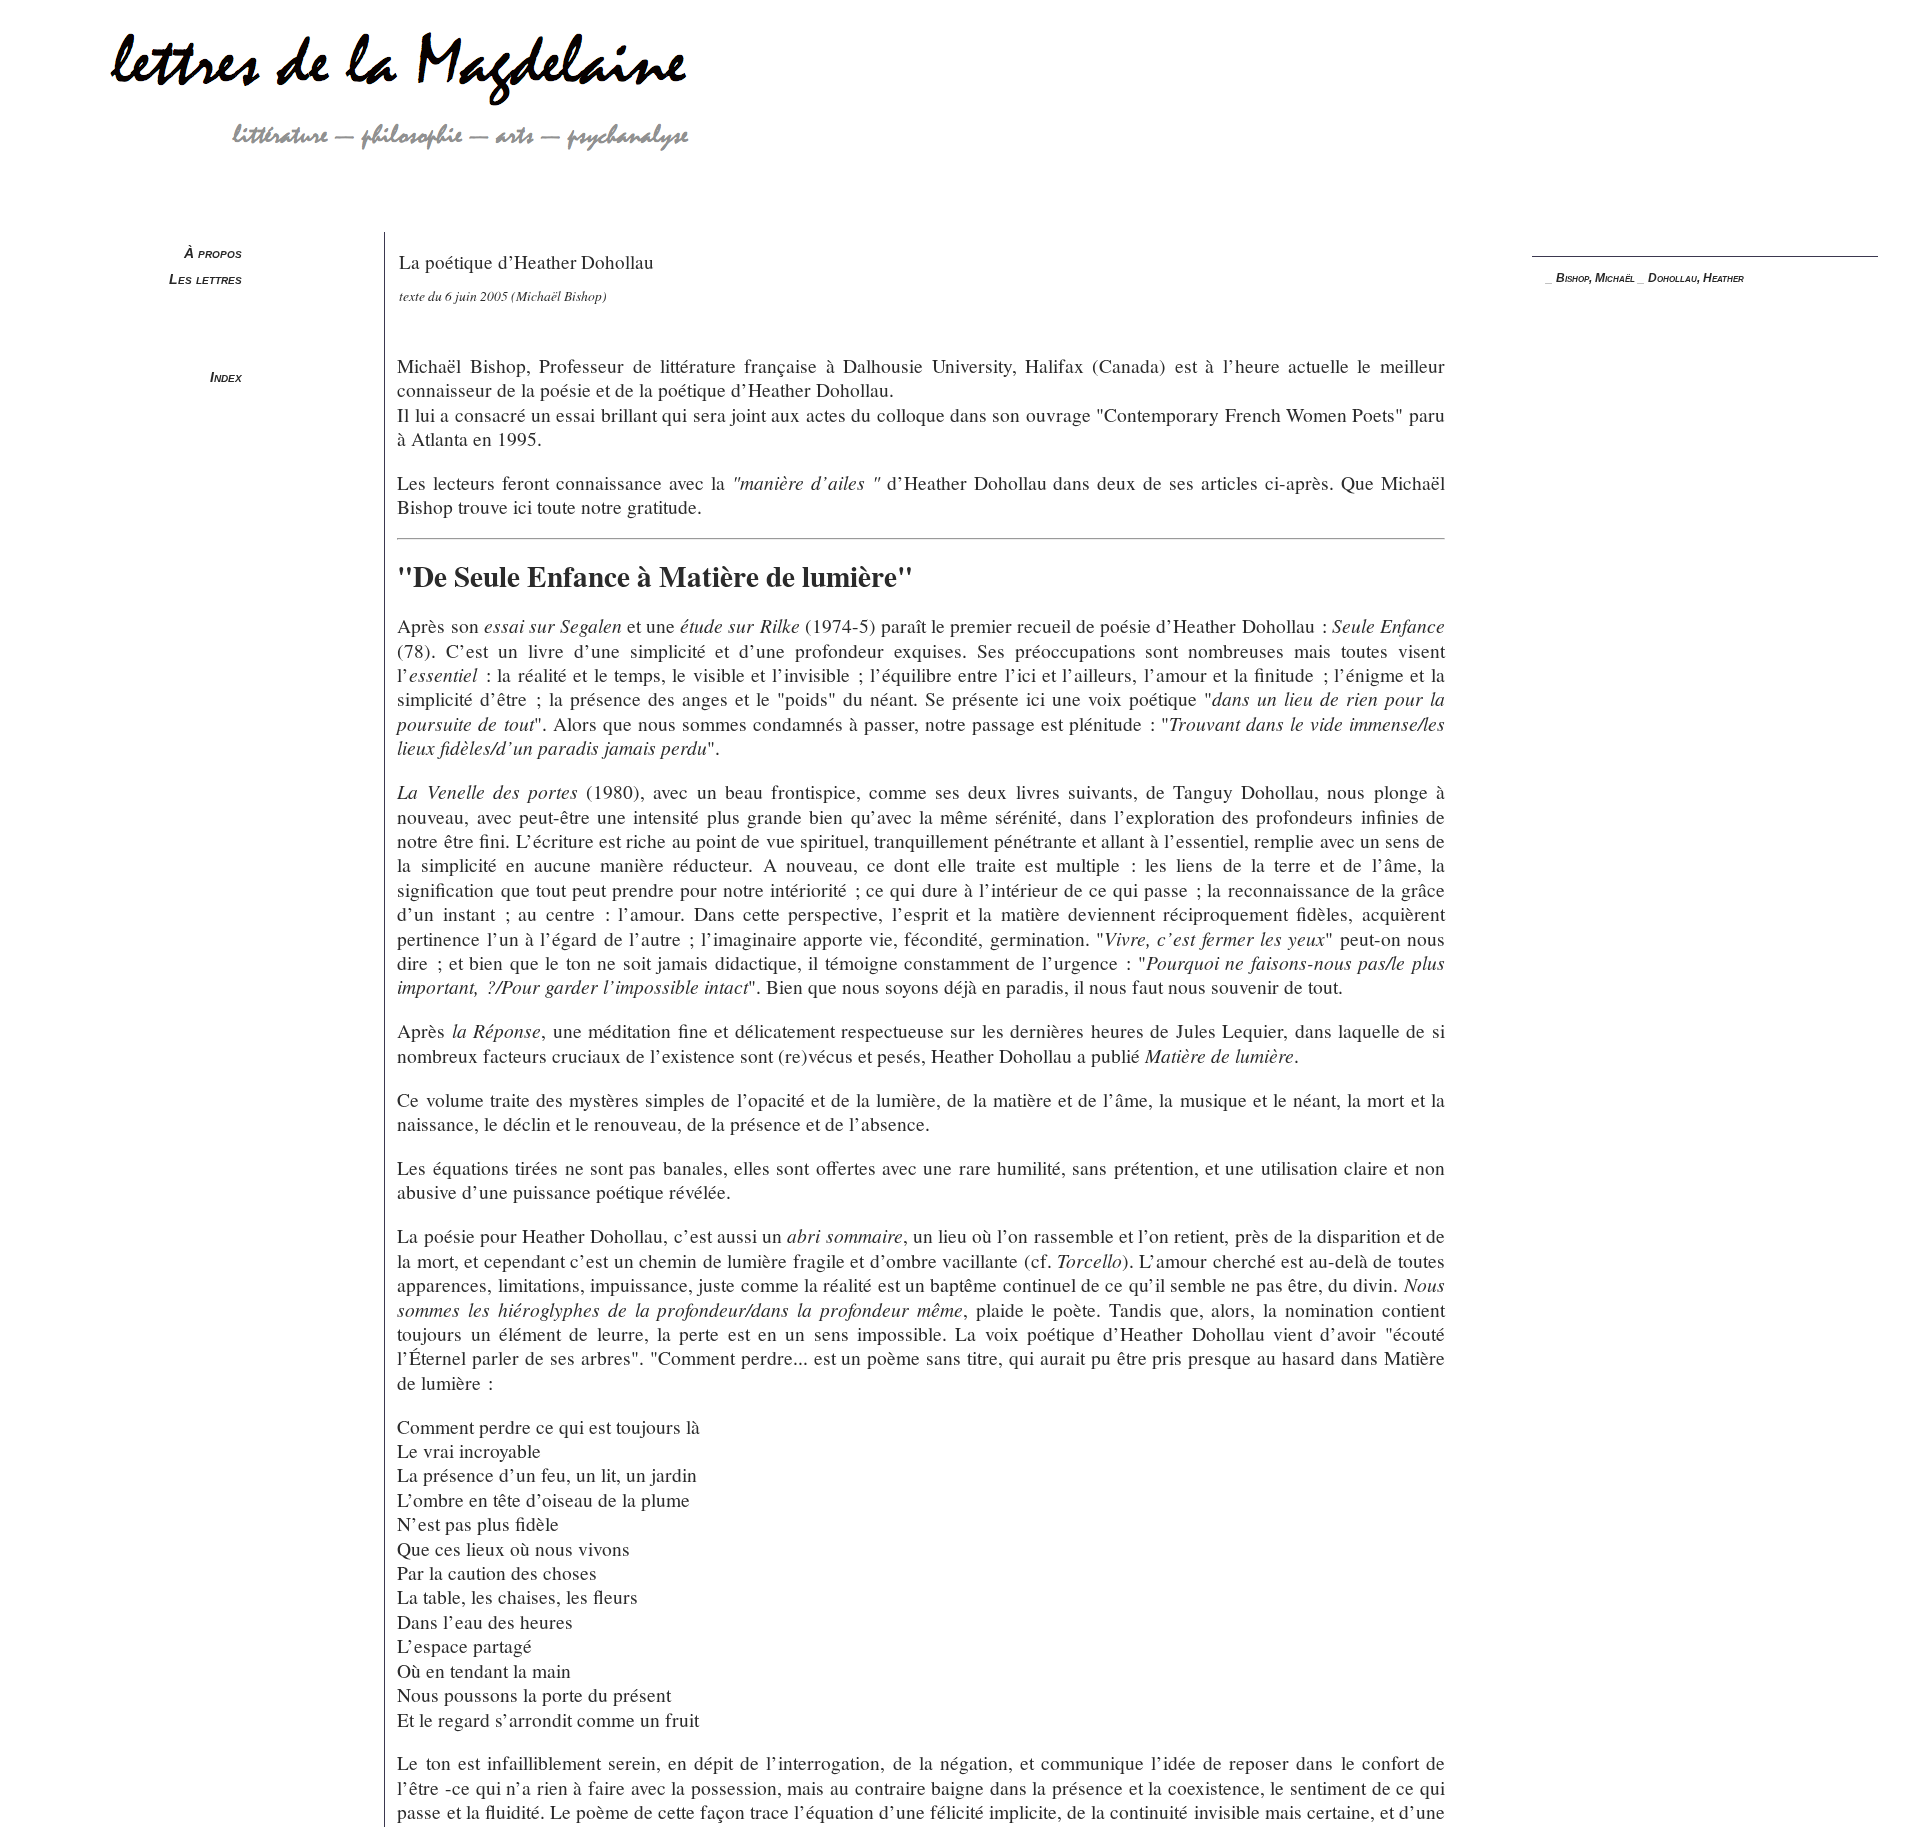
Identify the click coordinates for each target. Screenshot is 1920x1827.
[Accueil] (363, 224)
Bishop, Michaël (1595, 278)
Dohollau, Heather (1696, 278)
